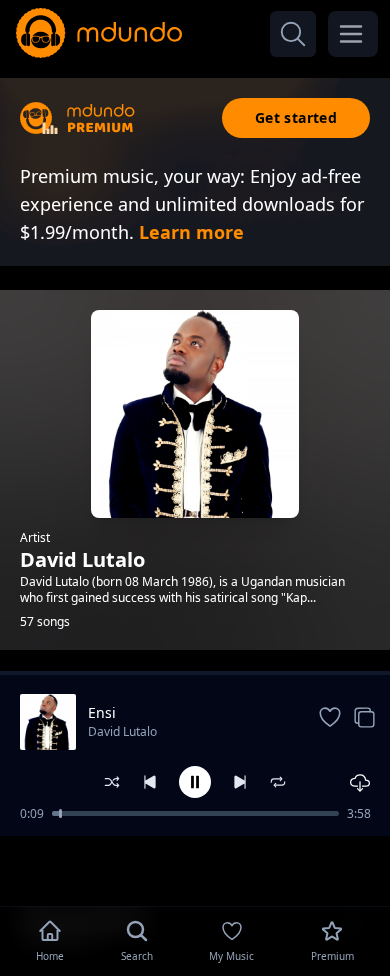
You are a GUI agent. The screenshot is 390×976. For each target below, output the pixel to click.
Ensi (102, 712)
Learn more (191, 232)
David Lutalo (122, 731)
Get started (296, 117)
